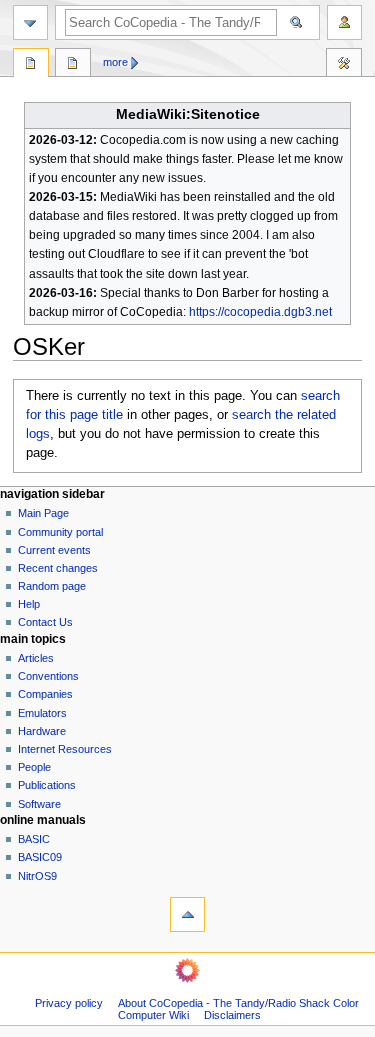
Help (29, 604)
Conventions (48, 676)
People (34, 767)
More (115, 62)
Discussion (73, 65)
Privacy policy (69, 1003)
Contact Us (45, 622)
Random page (52, 586)
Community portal (60, 532)
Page (31, 65)
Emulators (42, 713)
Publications (47, 785)
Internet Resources (65, 749)
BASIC (34, 839)
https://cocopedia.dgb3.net (260, 312)
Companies (45, 694)
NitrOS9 (37, 876)
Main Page (43, 513)
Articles (36, 658)
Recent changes (58, 568)
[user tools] (344, 22)
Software (39, 804)
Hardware (42, 731)
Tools (344, 65)
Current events (54, 550)
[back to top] (187, 914)
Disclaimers (232, 1015)
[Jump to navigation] (30, 22)
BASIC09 (40, 857)
